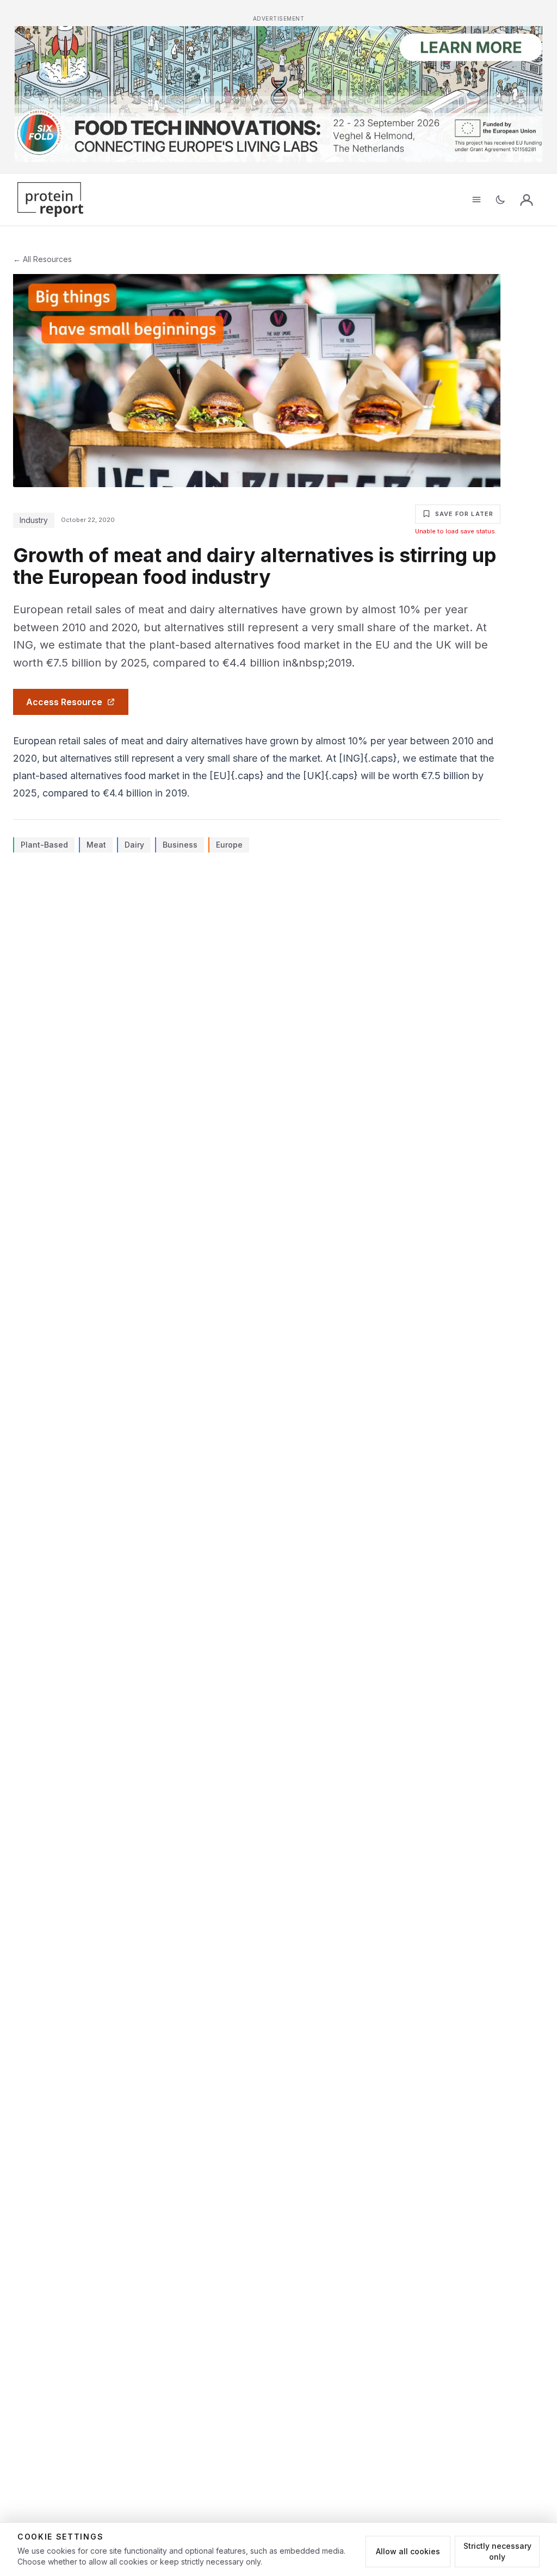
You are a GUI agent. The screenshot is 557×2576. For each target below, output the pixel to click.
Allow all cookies (408, 2551)
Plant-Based (44, 845)
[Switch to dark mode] (500, 200)
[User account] (527, 200)
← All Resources (42, 259)
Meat (96, 845)
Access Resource (64, 702)
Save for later (464, 514)
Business (180, 845)
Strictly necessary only (497, 2551)
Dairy (134, 845)
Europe (229, 845)
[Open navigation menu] (476, 200)
